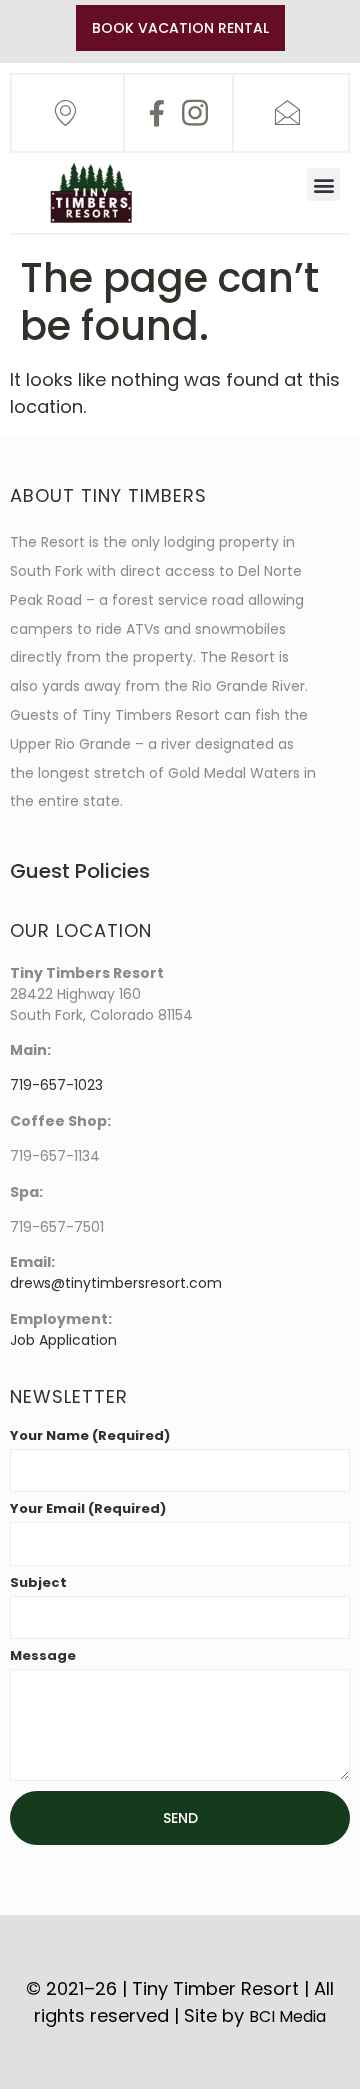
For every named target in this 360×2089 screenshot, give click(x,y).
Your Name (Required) (90, 1437)
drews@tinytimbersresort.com (116, 1283)
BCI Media (287, 2016)
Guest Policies (80, 871)
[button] (323, 184)
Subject (38, 1584)
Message (43, 1657)
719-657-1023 (56, 1085)
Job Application (63, 1340)
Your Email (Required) (88, 1510)
